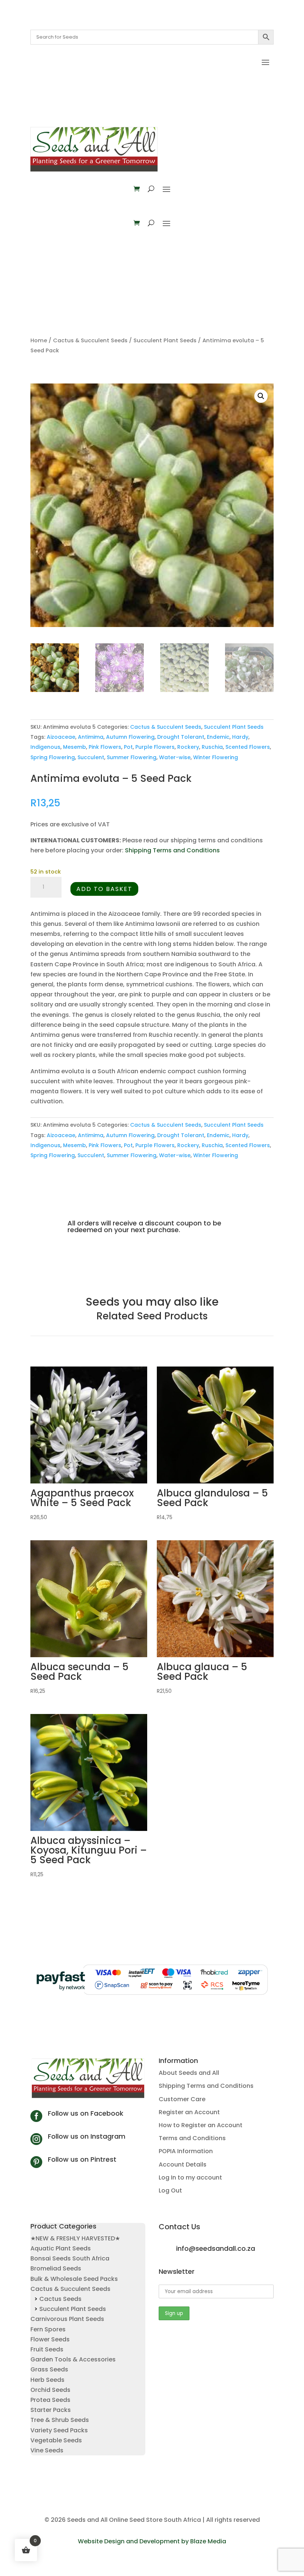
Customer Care (182, 2099)
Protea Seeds (50, 2400)
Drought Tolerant (181, 737)
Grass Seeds (49, 2369)
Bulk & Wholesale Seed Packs (74, 2279)
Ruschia (212, 747)
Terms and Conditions (192, 2138)
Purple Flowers (155, 747)
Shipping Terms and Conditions (172, 850)
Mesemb (75, 747)
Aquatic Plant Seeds (61, 2248)
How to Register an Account (201, 2125)
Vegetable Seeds (56, 2440)
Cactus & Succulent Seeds (90, 340)
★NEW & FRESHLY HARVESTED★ (75, 2238)
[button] (261, 396)
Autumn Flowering (130, 737)
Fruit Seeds (47, 2349)
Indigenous (45, 747)
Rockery (188, 747)
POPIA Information (186, 2151)
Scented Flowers (248, 747)
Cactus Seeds (60, 2299)
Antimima (91, 737)
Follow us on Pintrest (82, 2159)
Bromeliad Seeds (56, 2268)
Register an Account (189, 2112)
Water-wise (175, 757)
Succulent (91, 757)
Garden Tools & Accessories (73, 2359)
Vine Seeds (47, 2450)
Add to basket (104, 889)
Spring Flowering (53, 757)
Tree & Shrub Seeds (60, 2420)
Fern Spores (48, 2329)
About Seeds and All (189, 2073)
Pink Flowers (105, 747)
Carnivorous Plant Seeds (67, 2319)
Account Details (183, 2164)
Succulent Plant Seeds (165, 340)
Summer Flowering (132, 757)
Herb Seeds (47, 2380)
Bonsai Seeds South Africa (70, 2258)
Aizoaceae (61, 737)
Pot (128, 747)
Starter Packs (51, 2410)
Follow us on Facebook (86, 2113)
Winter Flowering (216, 757)
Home (39, 340)
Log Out (170, 2190)
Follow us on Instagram (87, 2136)
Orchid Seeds (50, 2390)
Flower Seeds (50, 2339)
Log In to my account (190, 2177)
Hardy (240, 737)
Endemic (218, 737)
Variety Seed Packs (59, 2430)
